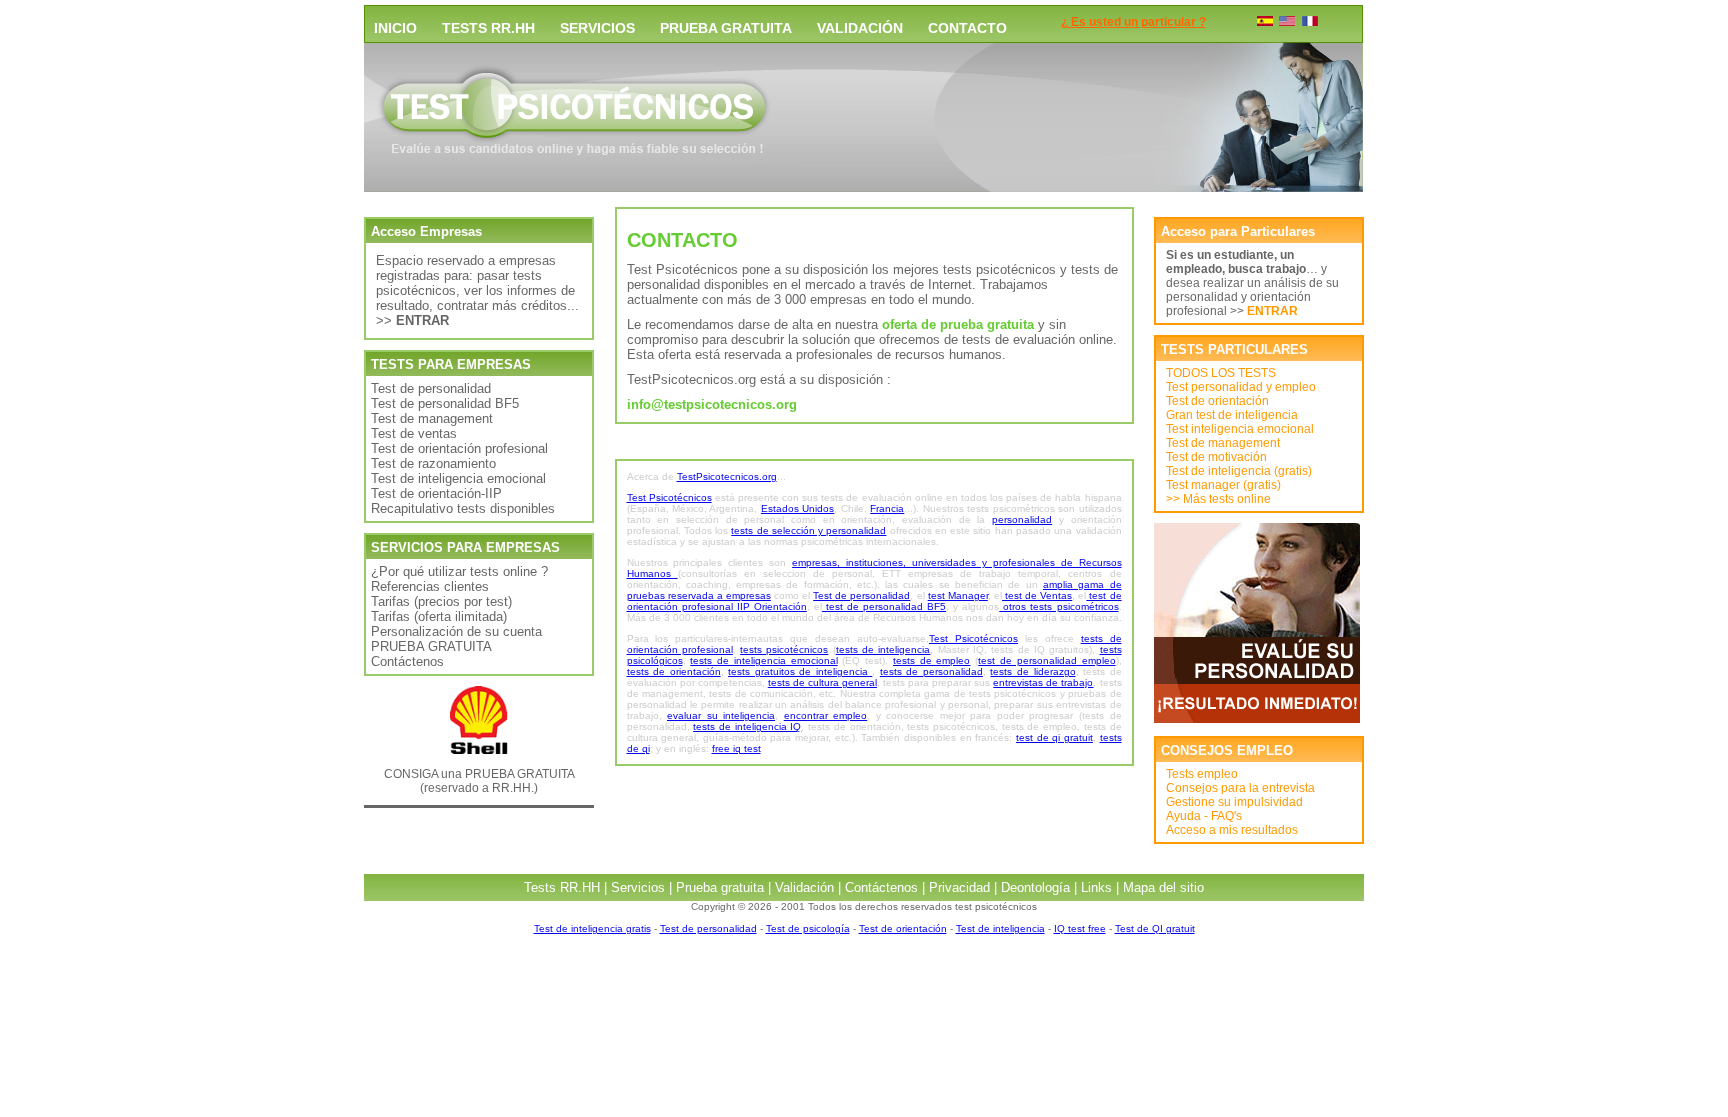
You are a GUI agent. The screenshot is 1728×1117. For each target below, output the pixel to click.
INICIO (395, 28)
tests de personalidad (931, 671)
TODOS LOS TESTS (1221, 373)
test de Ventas (1037, 595)
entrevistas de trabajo (1043, 682)
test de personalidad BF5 (884, 606)
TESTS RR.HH (488, 28)
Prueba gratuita (720, 887)
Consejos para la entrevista (1240, 788)
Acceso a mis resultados (1232, 830)
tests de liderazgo (1032, 671)
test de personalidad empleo (1046, 660)
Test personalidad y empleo (1241, 387)
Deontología (1035, 887)
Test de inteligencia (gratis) (1239, 471)
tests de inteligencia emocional (763, 660)
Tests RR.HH (562, 887)
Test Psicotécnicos (669, 497)
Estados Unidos (797, 508)
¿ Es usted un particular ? (1133, 22)
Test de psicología (808, 928)
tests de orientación (674, 671)
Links (1096, 887)
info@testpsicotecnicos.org (712, 404)
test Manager (958, 595)
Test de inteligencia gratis (592, 928)
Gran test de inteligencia (1232, 415)
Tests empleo (1202, 774)
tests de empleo (932, 660)
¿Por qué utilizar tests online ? (459, 571)
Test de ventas (414, 433)
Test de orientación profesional (459, 448)
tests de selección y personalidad (808, 530)
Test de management (432, 418)
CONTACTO (967, 28)
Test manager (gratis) (1223, 485)
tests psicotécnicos (784, 649)
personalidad (1022, 519)
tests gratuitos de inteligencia (800, 671)
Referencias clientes (430, 586)
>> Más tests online (1218, 499)
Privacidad (959, 887)
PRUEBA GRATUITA (726, 28)
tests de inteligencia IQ (747, 726)
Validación (804, 887)
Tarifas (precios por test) (441, 601)
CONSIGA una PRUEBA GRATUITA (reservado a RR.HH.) (479, 781)
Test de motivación (1216, 457)
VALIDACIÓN (860, 28)
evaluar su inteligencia (721, 715)
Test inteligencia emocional (1240, 429)
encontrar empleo (826, 715)
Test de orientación (1217, 401)
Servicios (638, 887)
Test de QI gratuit (1155, 928)
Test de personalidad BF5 (445, 403)
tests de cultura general (822, 682)
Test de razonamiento (433, 463)
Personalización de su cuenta (456, 631)
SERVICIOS (597, 28)
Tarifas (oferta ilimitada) (439, 616)
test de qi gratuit (1054, 737)
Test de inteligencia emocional (458, 478)
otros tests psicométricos (1058, 606)
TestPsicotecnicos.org (727, 476)
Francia (887, 508)
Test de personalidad (431, 388)
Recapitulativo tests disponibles (463, 508)
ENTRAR (1272, 311)
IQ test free (1080, 928)
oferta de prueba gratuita (958, 324)
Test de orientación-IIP (436, 493)
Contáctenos (407, 661)
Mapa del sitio (1163, 887)
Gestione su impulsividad (1234, 802)
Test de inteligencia (1000, 928)
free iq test (736, 748)
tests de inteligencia (883, 649)
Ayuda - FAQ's (1204, 816)
